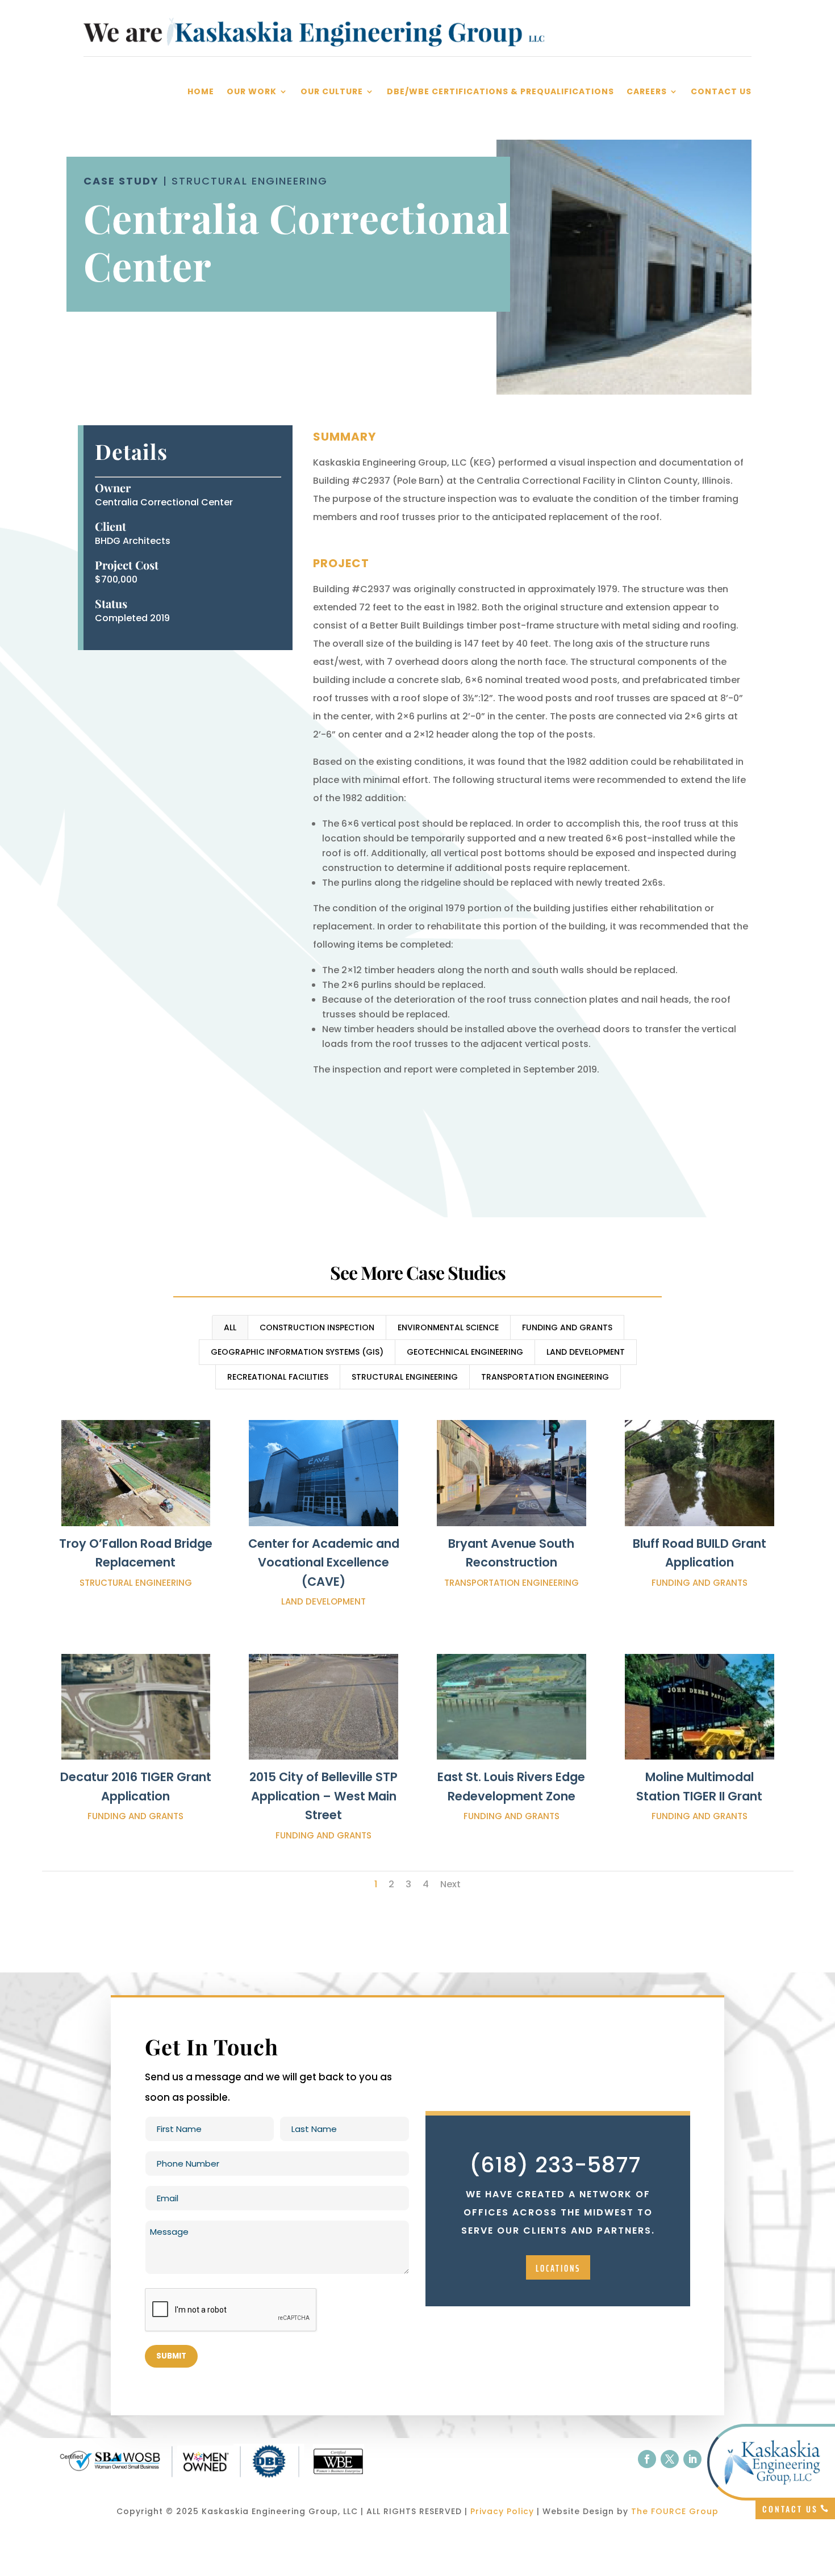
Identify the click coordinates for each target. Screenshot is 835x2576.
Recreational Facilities (278, 1377)
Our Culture (332, 92)
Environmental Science (448, 1327)
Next (450, 1884)
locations (558, 2268)
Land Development (586, 1352)
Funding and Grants (567, 1327)
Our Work (252, 92)
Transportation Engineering (545, 1377)
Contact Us (721, 92)
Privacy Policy (502, 2511)
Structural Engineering (405, 1377)
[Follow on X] (670, 2459)
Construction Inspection (317, 1327)
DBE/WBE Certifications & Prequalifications (500, 92)
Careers (647, 92)
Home (201, 92)
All (230, 1327)
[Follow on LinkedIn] (692, 2459)
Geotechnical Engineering (465, 1352)
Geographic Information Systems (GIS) (297, 1352)
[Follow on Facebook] (647, 2459)
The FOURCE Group (675, 2511)
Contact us (790, 2509)
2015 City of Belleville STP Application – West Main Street (323, 1796)
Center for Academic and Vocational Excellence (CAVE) (324, 1563)
